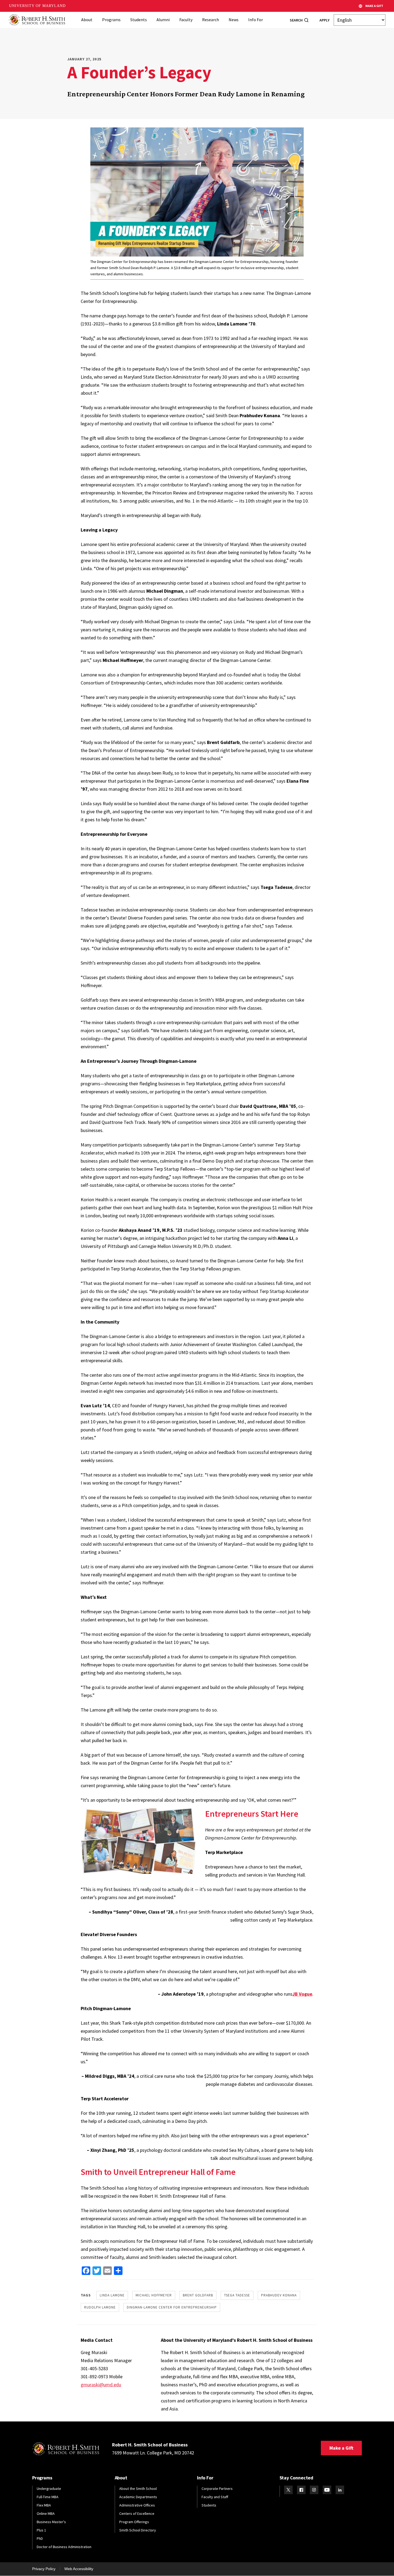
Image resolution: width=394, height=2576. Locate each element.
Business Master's (51, 2522)
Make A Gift (374, 6)
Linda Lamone (112, 2295)
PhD (40, 2538)
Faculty (186, 20)
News (234, 20)
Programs (111, 20)
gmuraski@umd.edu (101, 2385)
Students (139, 20)
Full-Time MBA (48, 2497)
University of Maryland (37, 6)
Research (211, 20)
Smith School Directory (138, 2530)
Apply (324, 20)
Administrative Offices (137, 2505)
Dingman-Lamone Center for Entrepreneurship (172, 2307)
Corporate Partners (217, 2489)
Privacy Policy (44, 2569)
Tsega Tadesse (237, 2295)
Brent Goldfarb (198, 2295)
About (87, 20)
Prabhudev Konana (279, 2295)
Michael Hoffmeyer (154, 2295)
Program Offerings (134, 2522)
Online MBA (46, 2513)
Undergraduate (49, 2489)
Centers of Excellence (137, 2513)
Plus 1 (41, 2530)
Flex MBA (44, 2505)
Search (296, 20)
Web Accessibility (79, 2569)
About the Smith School (138, 2489)
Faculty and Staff (215, 2497)
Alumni (163, 20)
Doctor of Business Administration (64, 2547)
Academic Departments (138, 2497)
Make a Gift (341, 2448)
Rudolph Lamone (100, 2307)
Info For (256, 20)
